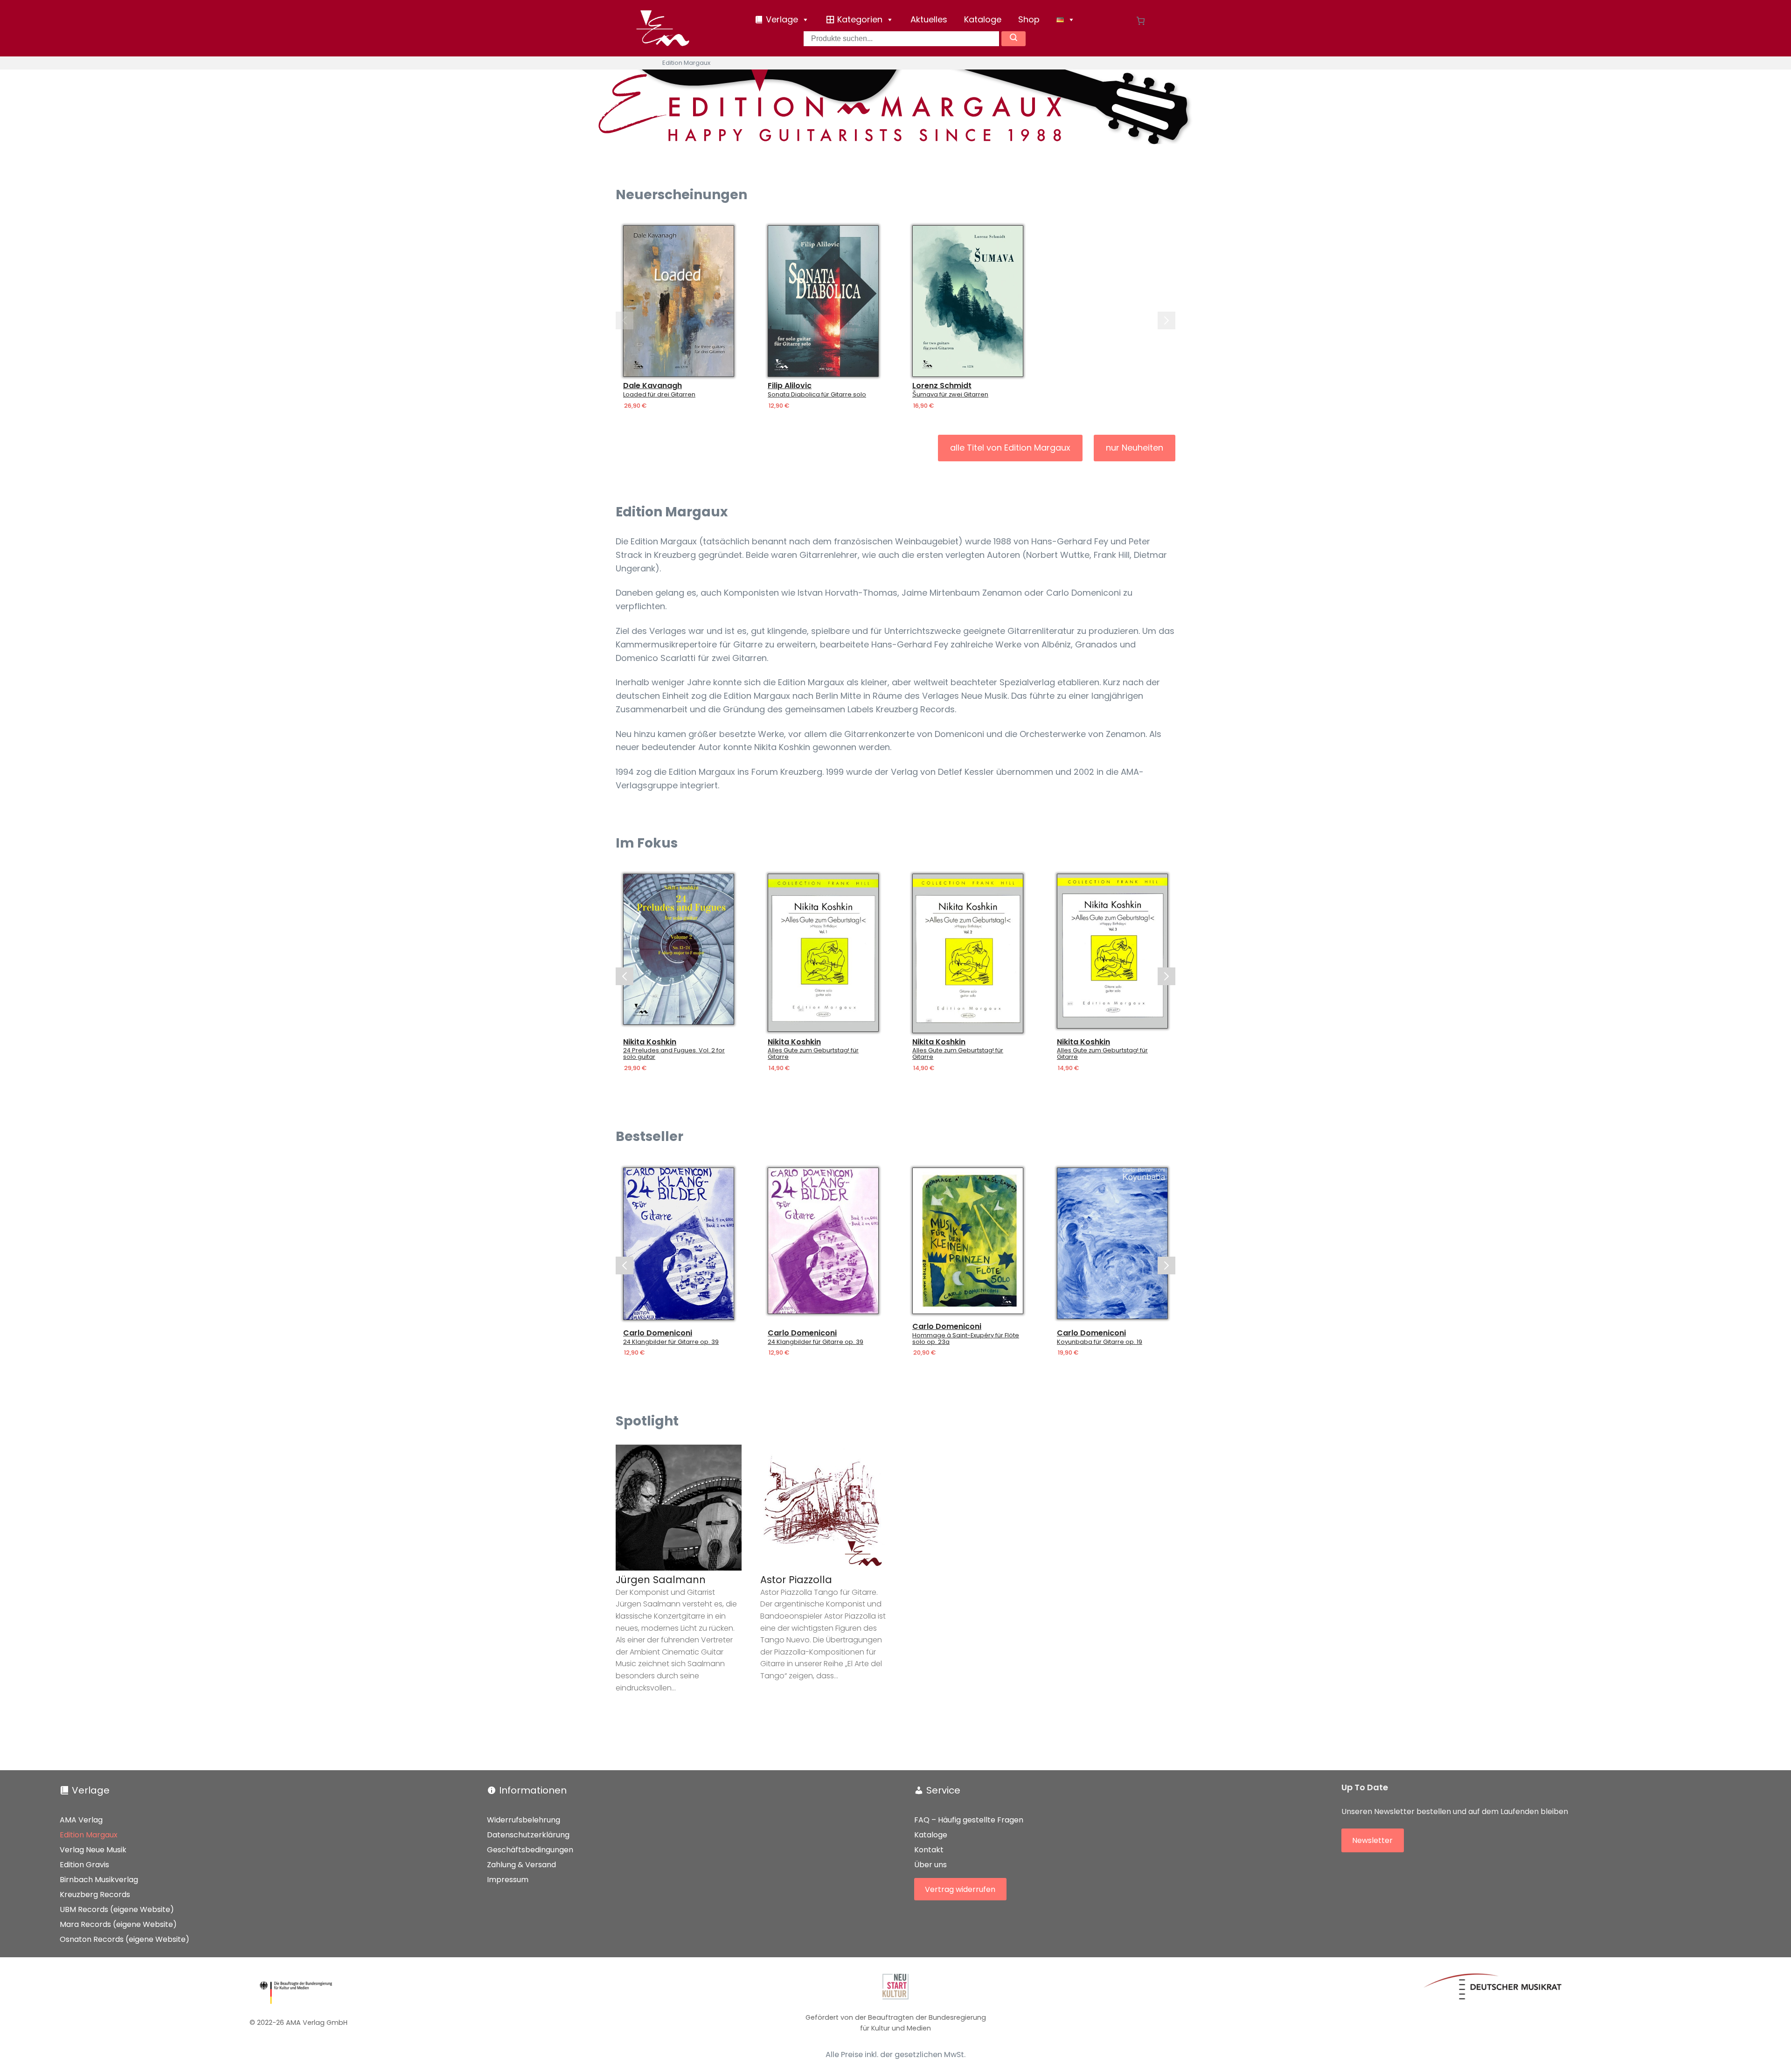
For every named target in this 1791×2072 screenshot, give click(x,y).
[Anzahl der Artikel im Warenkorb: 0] (1141, 21)
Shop (1029, 19)
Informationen (533, 1790)
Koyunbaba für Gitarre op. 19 (1100, 1342)
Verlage (91, 1790)
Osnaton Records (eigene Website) (125, 1939)
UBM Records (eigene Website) (117, 1909)
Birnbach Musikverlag (99, 1880)
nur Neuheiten (1135, 448)
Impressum (508, 1880)
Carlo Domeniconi (658, 1333)
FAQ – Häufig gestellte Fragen (969, 1820)
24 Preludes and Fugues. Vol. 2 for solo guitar (674, 1054)
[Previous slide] (625, 320)
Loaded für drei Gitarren (659, 395)
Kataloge (983, 19)
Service (943, 1790)
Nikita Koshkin (650, 1042)
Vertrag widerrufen (960, 1889)
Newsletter (1372, 1840)
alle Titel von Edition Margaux (1010, 448)
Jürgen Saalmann (661, 1580)
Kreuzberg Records (95, 1895)
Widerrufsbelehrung (524, 1820)
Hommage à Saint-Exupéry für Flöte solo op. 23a (966, 1339)
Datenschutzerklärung (528, 1835)
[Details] (679, 301)
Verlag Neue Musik (93, 1850)
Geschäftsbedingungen (530, 1850)
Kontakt (929, 1850)
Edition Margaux (89, 1835)
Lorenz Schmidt (942, 386)
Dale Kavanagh (653, 386)
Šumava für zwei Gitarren (950, 395)
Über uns (930, 1865)
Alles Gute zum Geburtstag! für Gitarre (813, 1054)
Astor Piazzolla (796, 1580)
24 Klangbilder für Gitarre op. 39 (671, 1342)
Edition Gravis (84, 1865)
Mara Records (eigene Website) (118, 1924)
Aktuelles (929, 19)
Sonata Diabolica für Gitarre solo (817, 395)
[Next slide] (1166, 320)
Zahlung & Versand (521, 1865)
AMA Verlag (81, 1820)
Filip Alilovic (790, 386)
